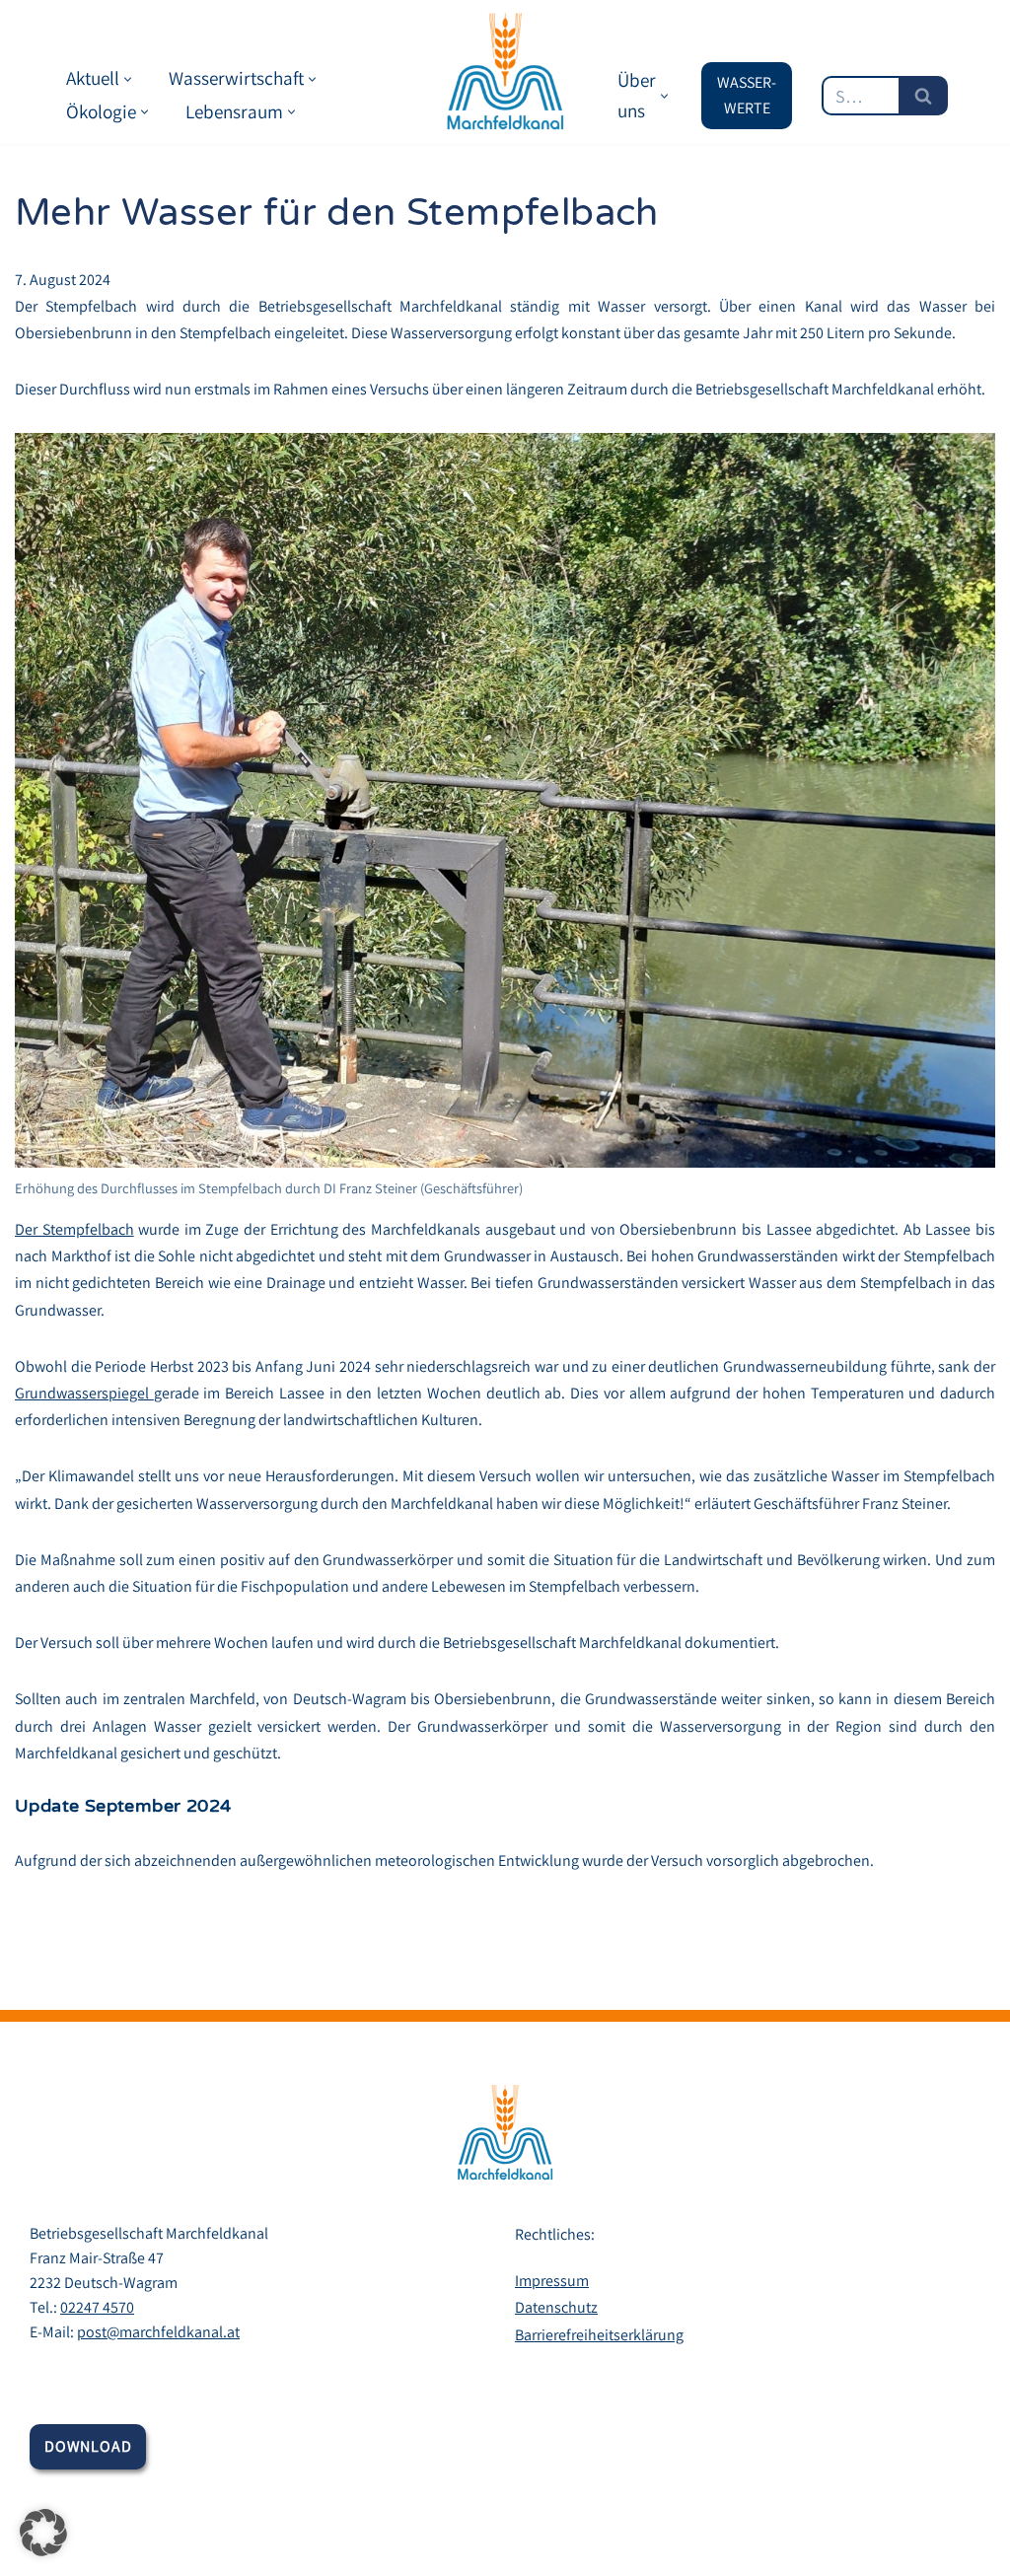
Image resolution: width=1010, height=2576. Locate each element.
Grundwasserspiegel (84, 1393)
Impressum (552, 2281)
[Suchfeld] (923, 96)
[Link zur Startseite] (505, 72)
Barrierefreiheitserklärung (599, 2335)
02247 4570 (97, 2307)
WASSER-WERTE (747, 95)
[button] (128, 79)
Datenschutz (556, 2307)
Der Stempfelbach (74, 1229)
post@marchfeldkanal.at (158, 2332)
